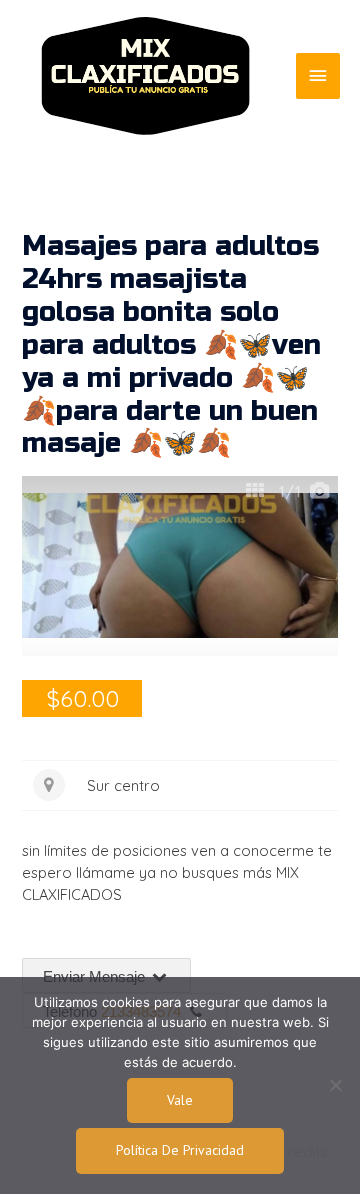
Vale (180, 1100)
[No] (335, 1085)
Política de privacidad (180, 1150)
